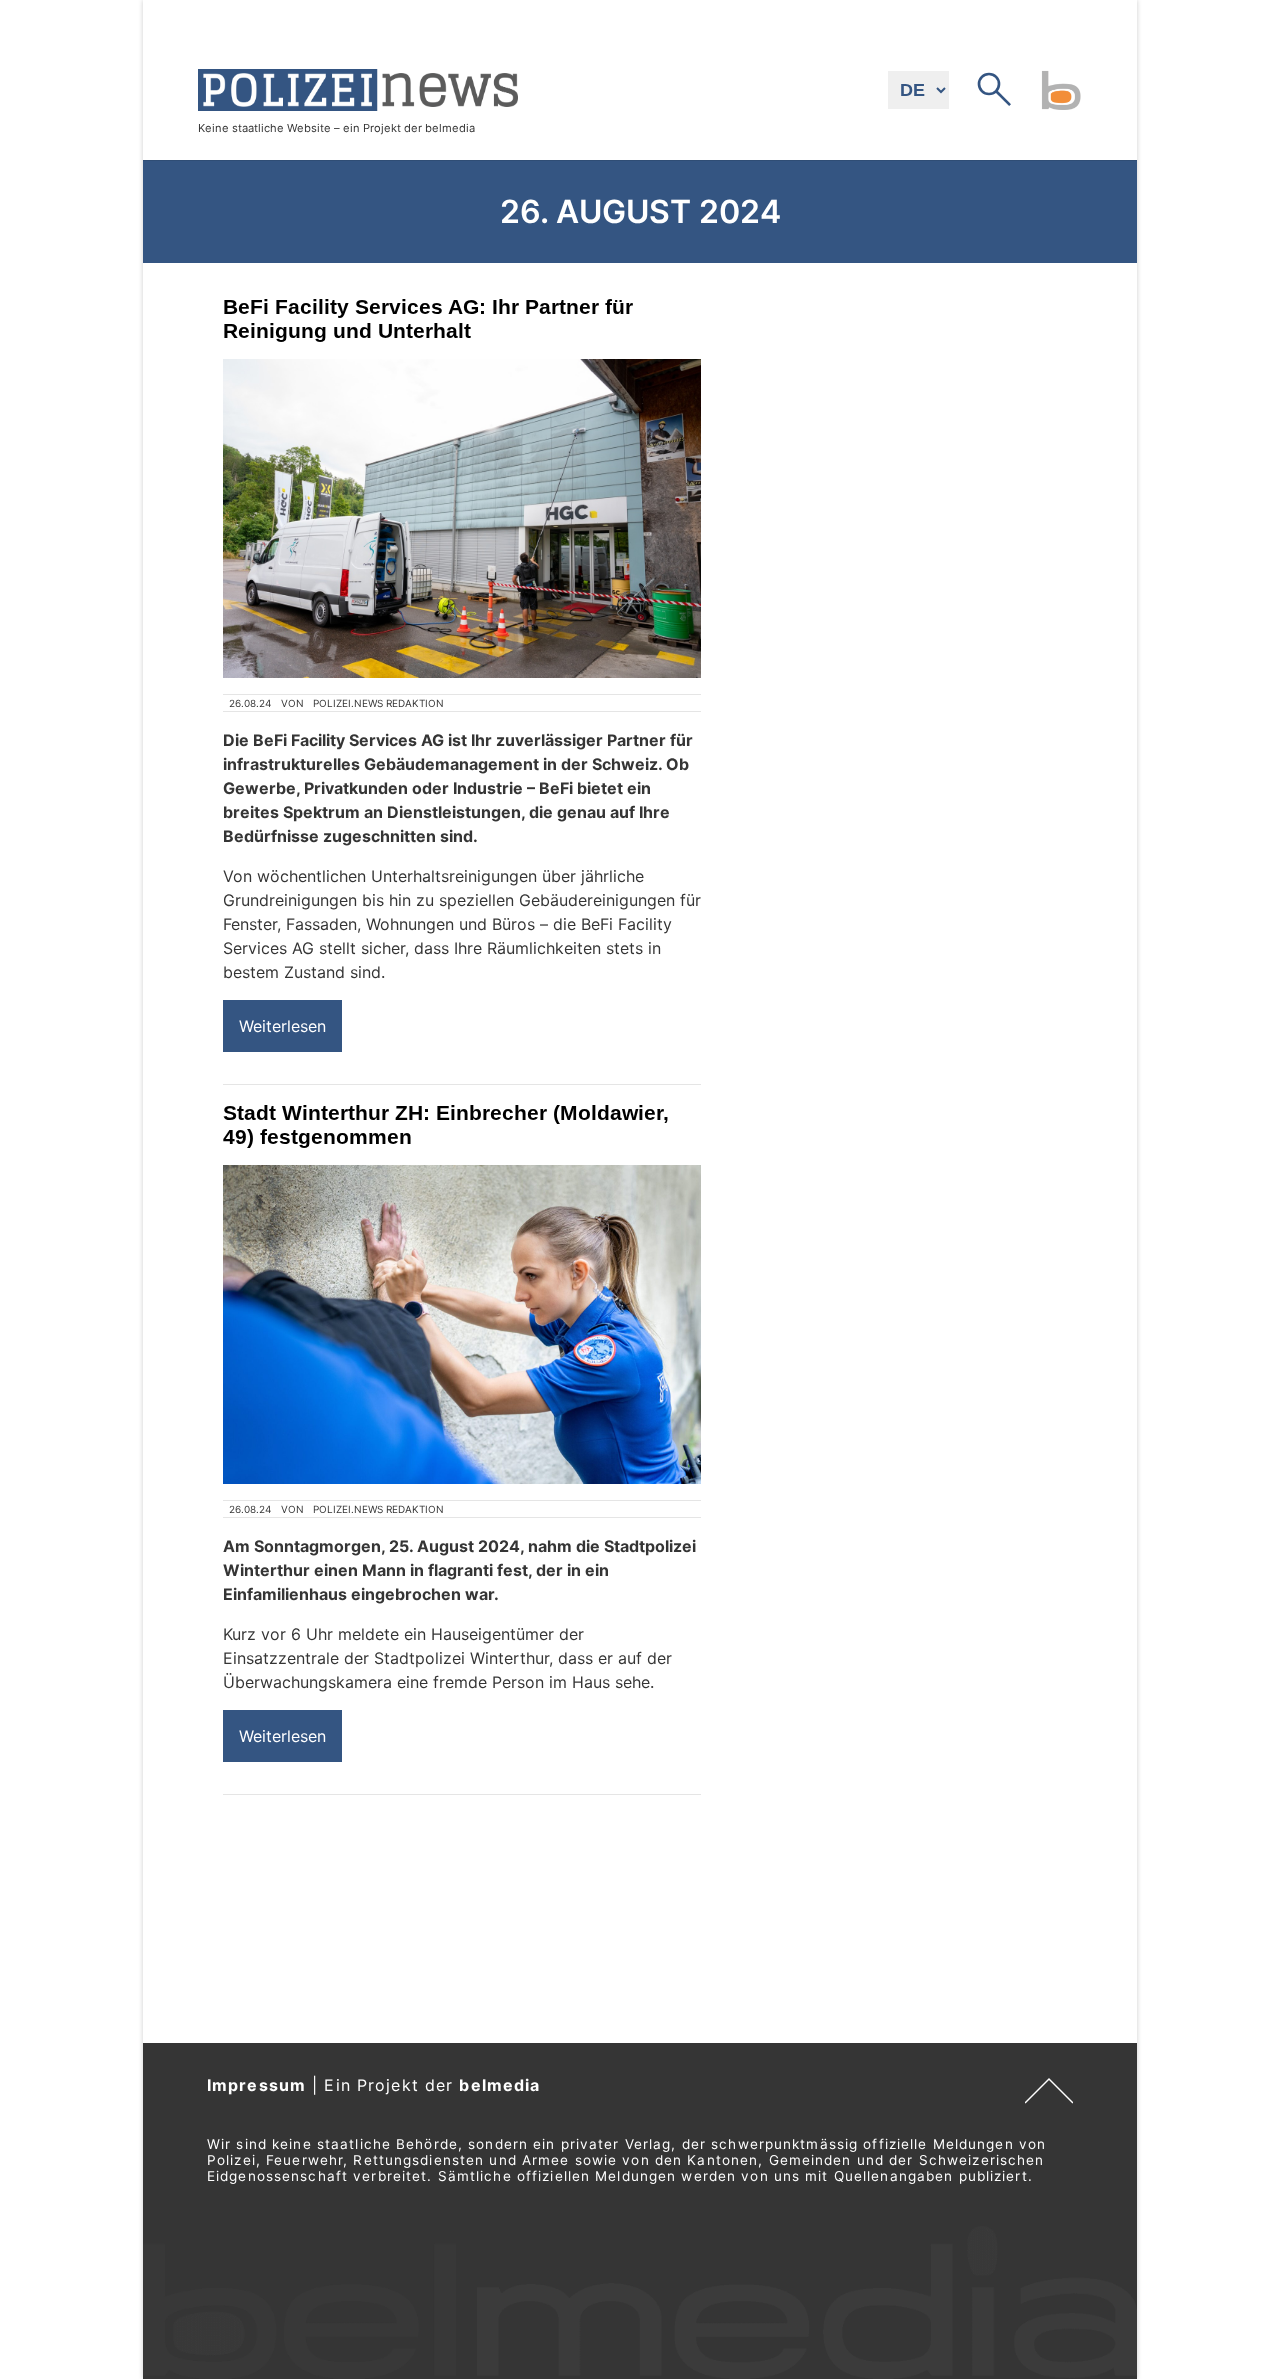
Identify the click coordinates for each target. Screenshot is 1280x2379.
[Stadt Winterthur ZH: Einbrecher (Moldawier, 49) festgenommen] (462, 1324)
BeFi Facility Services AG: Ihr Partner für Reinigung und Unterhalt (428, 318)
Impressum (256, 2085)
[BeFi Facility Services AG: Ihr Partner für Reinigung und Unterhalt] (462, 518)
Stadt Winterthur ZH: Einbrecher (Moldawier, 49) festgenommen (446, 1124)
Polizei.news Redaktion (378, 703)
